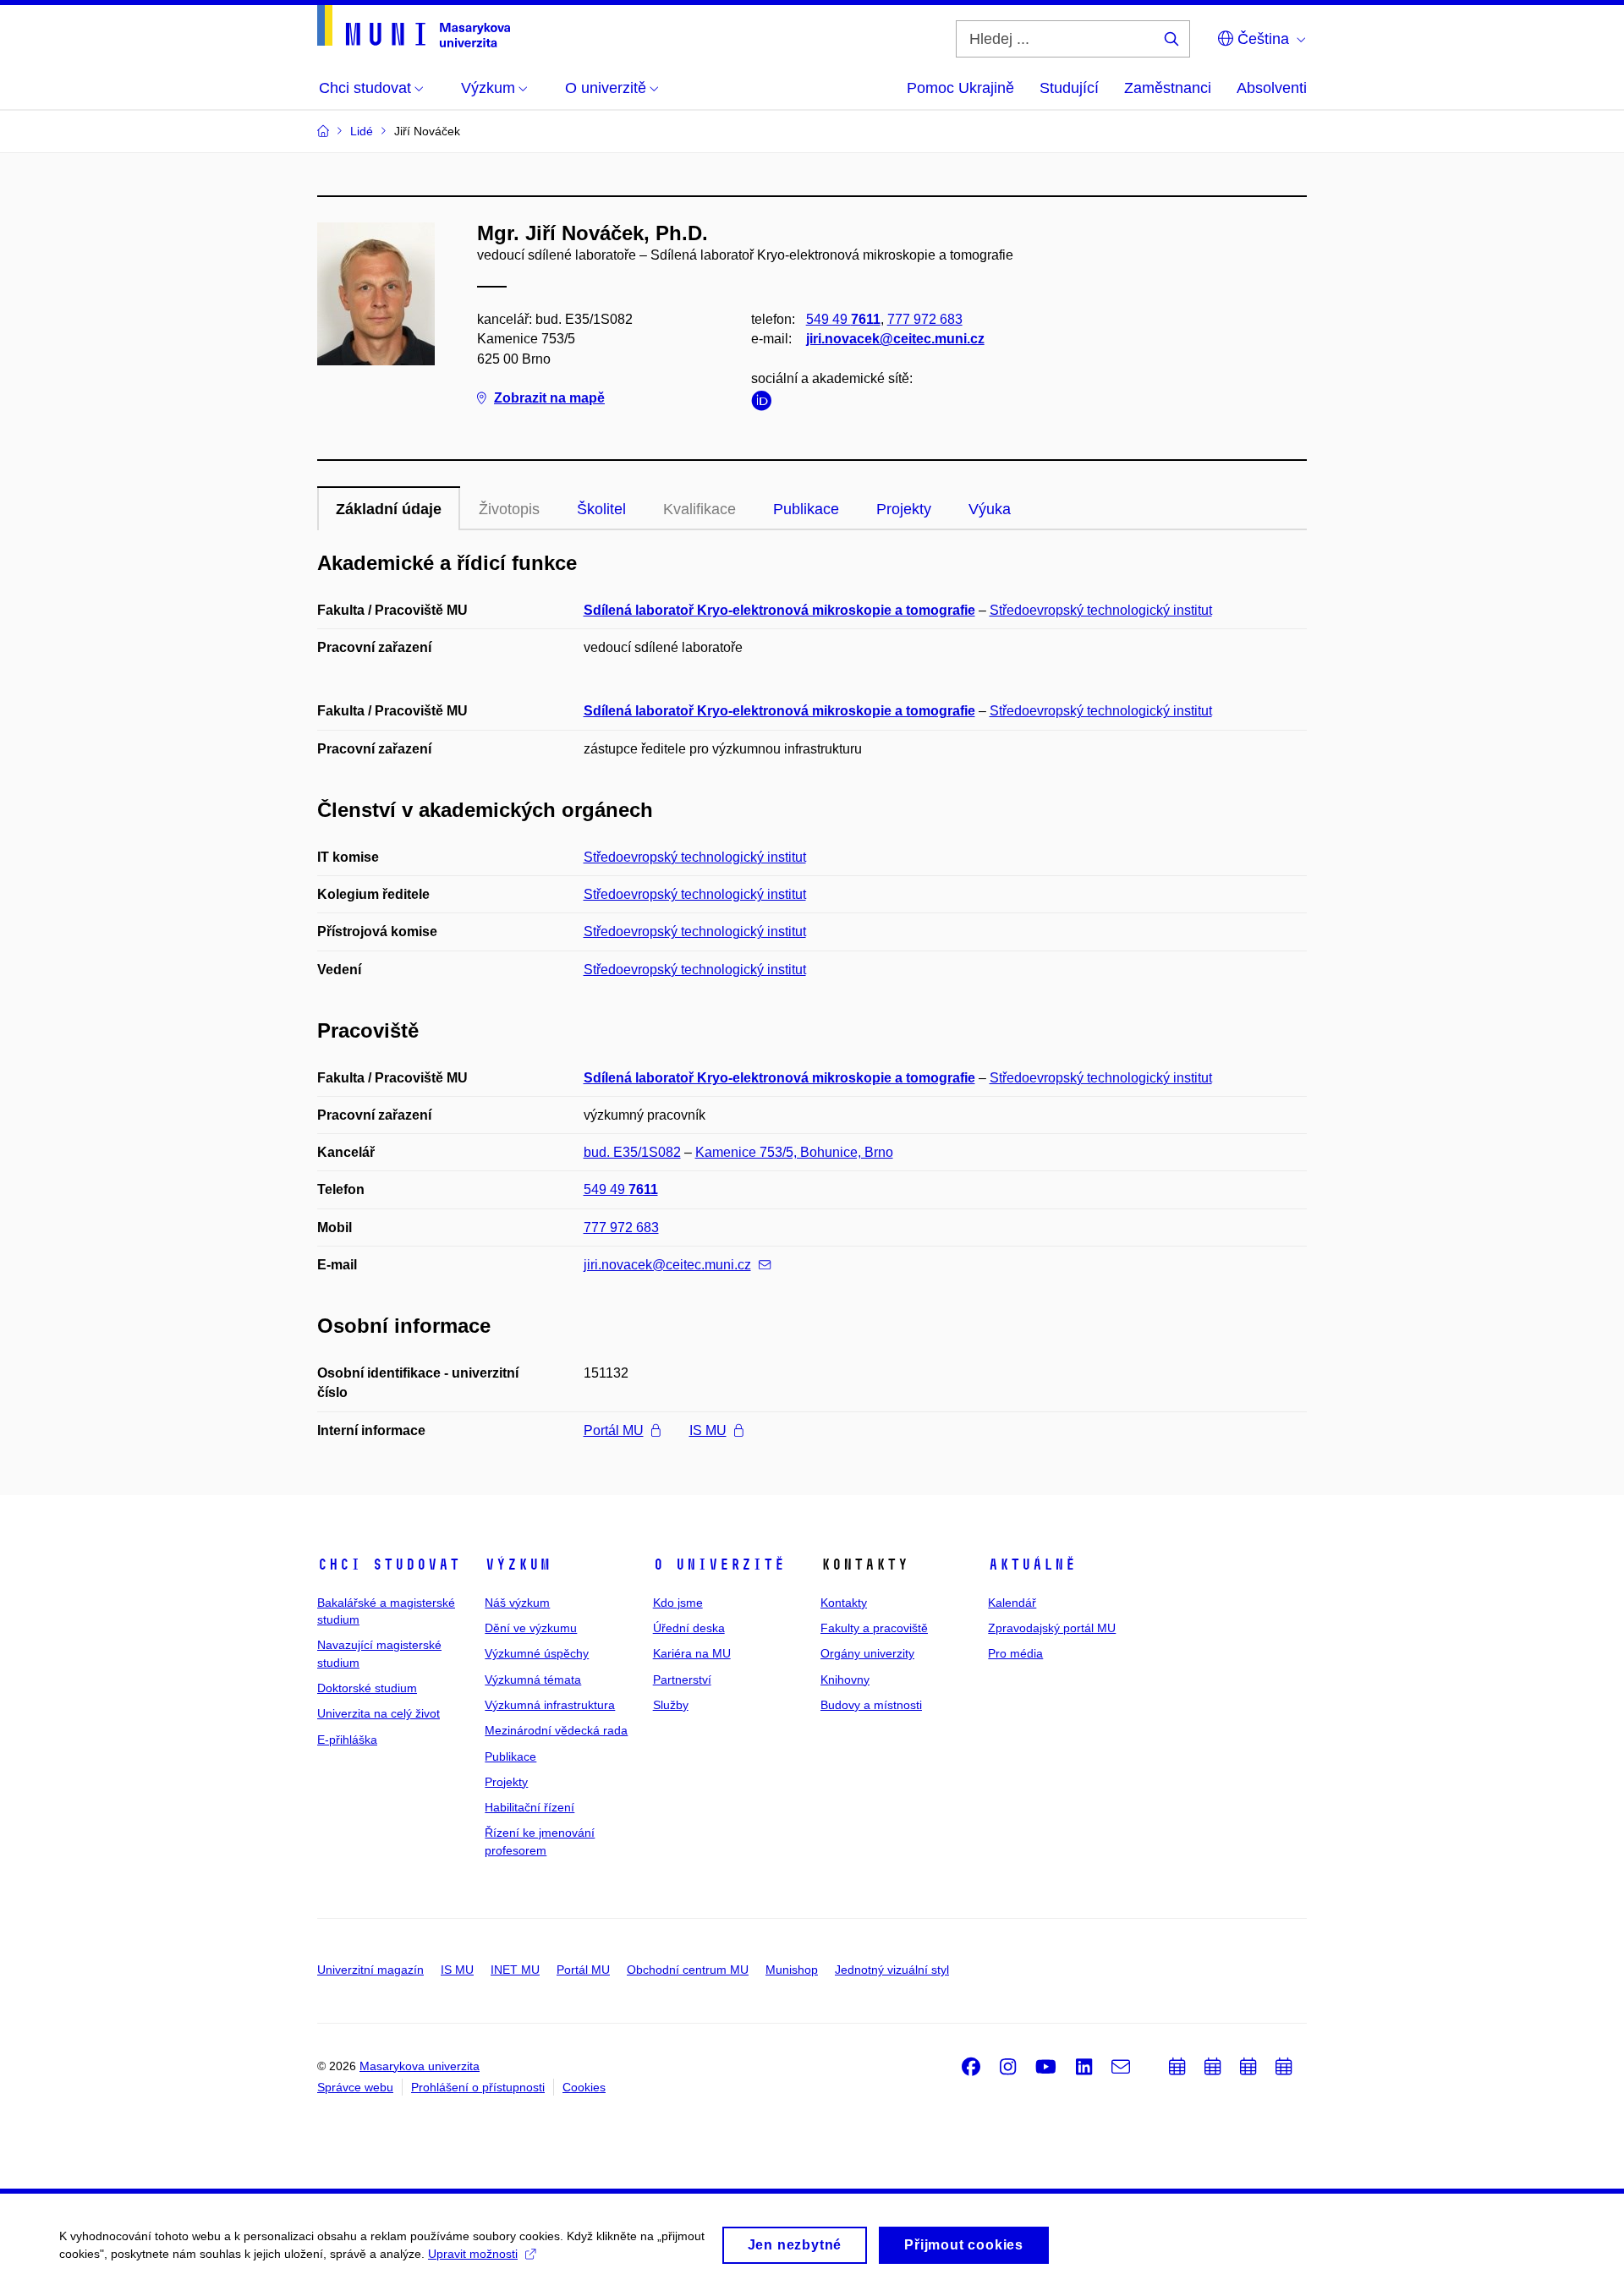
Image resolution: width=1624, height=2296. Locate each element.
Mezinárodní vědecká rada (556, 1730)
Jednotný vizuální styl (892, 1970)
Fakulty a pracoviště (874, 1628)
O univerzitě (719, 1564)
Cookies (584, 2087)
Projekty (904, 509)
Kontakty (844, 1603)
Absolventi (1272, 88)
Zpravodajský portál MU (1052, 1628)
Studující (1069, 88)
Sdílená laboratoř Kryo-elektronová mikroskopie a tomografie (779, 610)
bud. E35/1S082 (632, 1152)
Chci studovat (389, 1564)
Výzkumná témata (533, 1680)
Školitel (601, 509)
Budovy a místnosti (871, 1705)
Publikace (806, 509)
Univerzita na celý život (379, 1713)
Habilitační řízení (529, 1807)
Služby (671, 1705)
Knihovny (845, 1680)
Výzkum (518, 1564)
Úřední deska (689, 1628)
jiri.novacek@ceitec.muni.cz (895, 339)
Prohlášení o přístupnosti (478, 2087)
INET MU (515, 1970)
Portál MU (614, 1430)
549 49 (843, 319)
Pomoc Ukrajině (960, 88)
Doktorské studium (367, 1688)
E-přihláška (347, 1740)
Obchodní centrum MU (688, 1970)
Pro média (1015, 1653)
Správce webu (355, 2087)
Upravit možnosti (473, 2254)
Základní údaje (389, 509)
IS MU (708, 1430)
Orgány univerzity (867, 1653)
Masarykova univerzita (420, 2066)
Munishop (792, 1970)
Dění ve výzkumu (531, 1628)
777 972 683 (925, 319)
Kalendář (1012, 1603)
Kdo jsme (678, 1603)
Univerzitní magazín (370, 1970)
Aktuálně (1032, 1564)
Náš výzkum (517, 1603)
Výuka (990, 509)
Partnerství (682, 1680)
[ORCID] (765, 404)
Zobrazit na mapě (549, 398)
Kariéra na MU (692, 1653)
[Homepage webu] (414, 26)
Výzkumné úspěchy (537, 1653)
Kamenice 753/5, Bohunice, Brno (794, 1152)
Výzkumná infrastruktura (550, 1705)
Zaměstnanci (1168, 88)
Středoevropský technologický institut (1101, 610)
